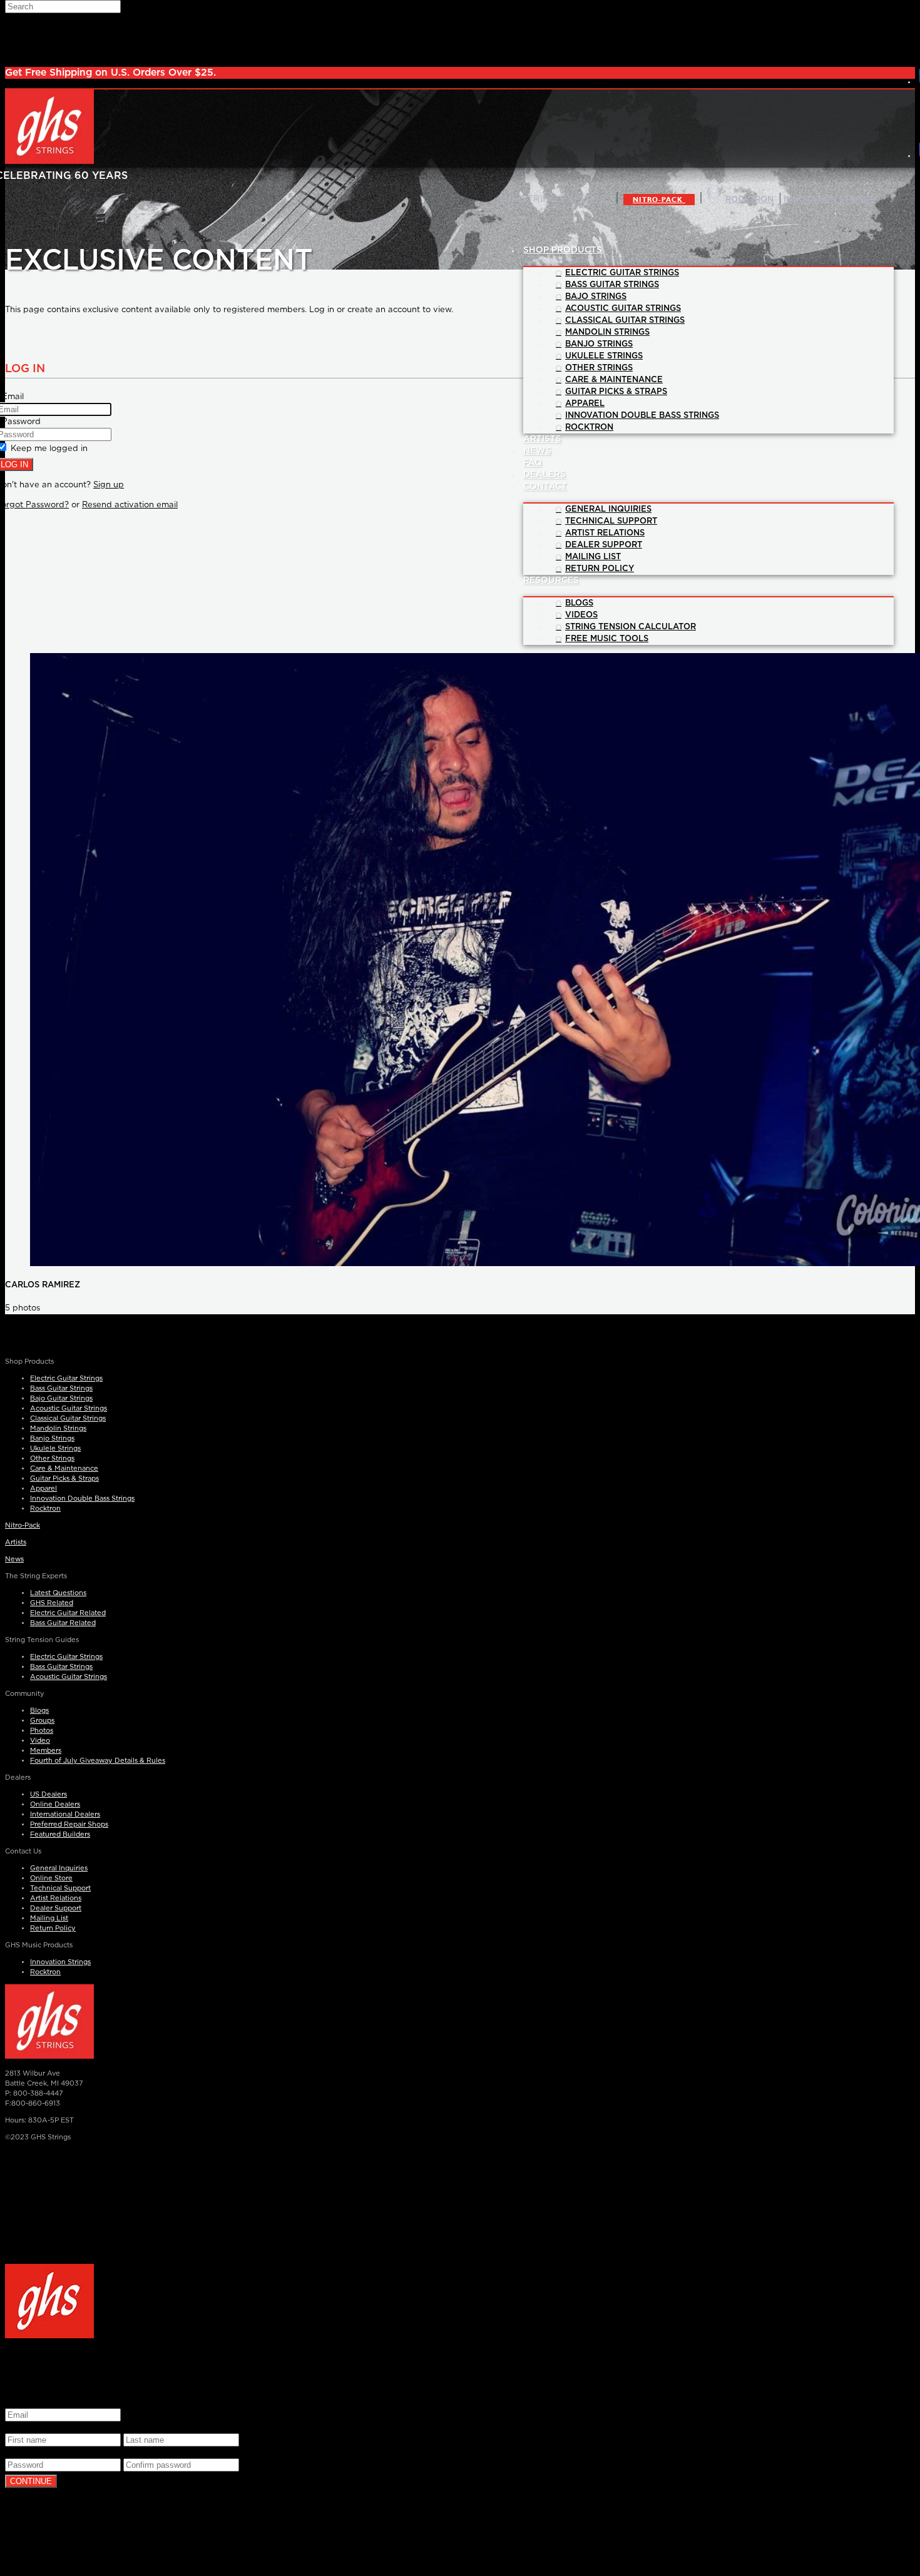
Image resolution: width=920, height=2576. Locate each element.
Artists (16, 1542)
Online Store (51, 1878)
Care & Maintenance (64, 1468)
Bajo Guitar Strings (61, 1398)
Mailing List (49, 1918)
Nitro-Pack (659, 200)
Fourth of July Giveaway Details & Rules (98, 1761)
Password (28, 2452)
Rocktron (45, 1509)
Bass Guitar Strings (61, 1388)
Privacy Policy (653, 2250)
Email (19, 2402)
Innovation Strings (60, 1962)
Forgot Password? (141, 2542)
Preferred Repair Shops (69, 1824)
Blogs (39, 1711)
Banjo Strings (52, 1438)
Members (46, 1751)
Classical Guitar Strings (68, 1418)
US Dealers (49, 1794)
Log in (126, 2522)
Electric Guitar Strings (66, 1378)
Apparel (43, 1488)
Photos (42, 1731)
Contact (545, 487)
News (14, 1559)
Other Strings (52, 1458)
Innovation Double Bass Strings (82, 1498)
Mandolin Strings (58, 1428)
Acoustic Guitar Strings (69, 1408)
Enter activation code (48, 2542)
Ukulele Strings (55, 1448)
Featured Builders (60, 1834)
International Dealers (65, 1814)
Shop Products (563, 250)
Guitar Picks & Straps (64, 1478)
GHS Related (52, 1603)
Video (40, 1741)
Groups (42, 1721)
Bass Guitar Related (63, 1623)
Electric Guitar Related (68, 1613)
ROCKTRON (749, 200)
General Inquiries (59, 1868)
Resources (551, 581)
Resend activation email (130, 505)
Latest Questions (58, 1593)
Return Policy (53, 1928)
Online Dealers (55, 1804)
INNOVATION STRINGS (829, 200)
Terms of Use (187, 2502)
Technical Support (60, 1888)
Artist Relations (56, 1898)
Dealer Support (56, 1908)
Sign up (109, 485)
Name (20, 2427)
